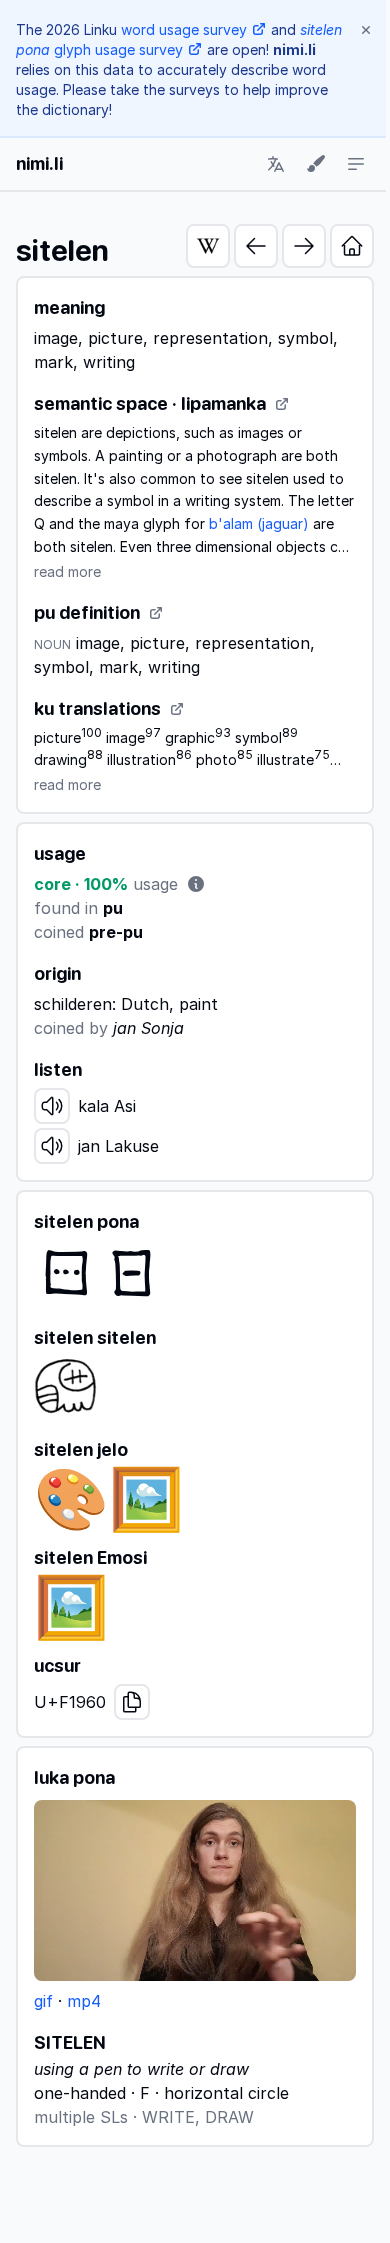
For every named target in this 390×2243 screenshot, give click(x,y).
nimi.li (39, 163)
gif (43, 2001)
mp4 (84, 2001)
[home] (352, 246)
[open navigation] (356, 164)
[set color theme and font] (316, 164)
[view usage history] (196, 884)
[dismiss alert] (366, 30)
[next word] (304, 246)
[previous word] (256, 246)
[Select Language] (276, 164)
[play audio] (52, 1106)
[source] (282, 404)
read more (67, 571)
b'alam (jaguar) (259, 523)
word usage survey (184, 29)
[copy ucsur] (132, 1702)
